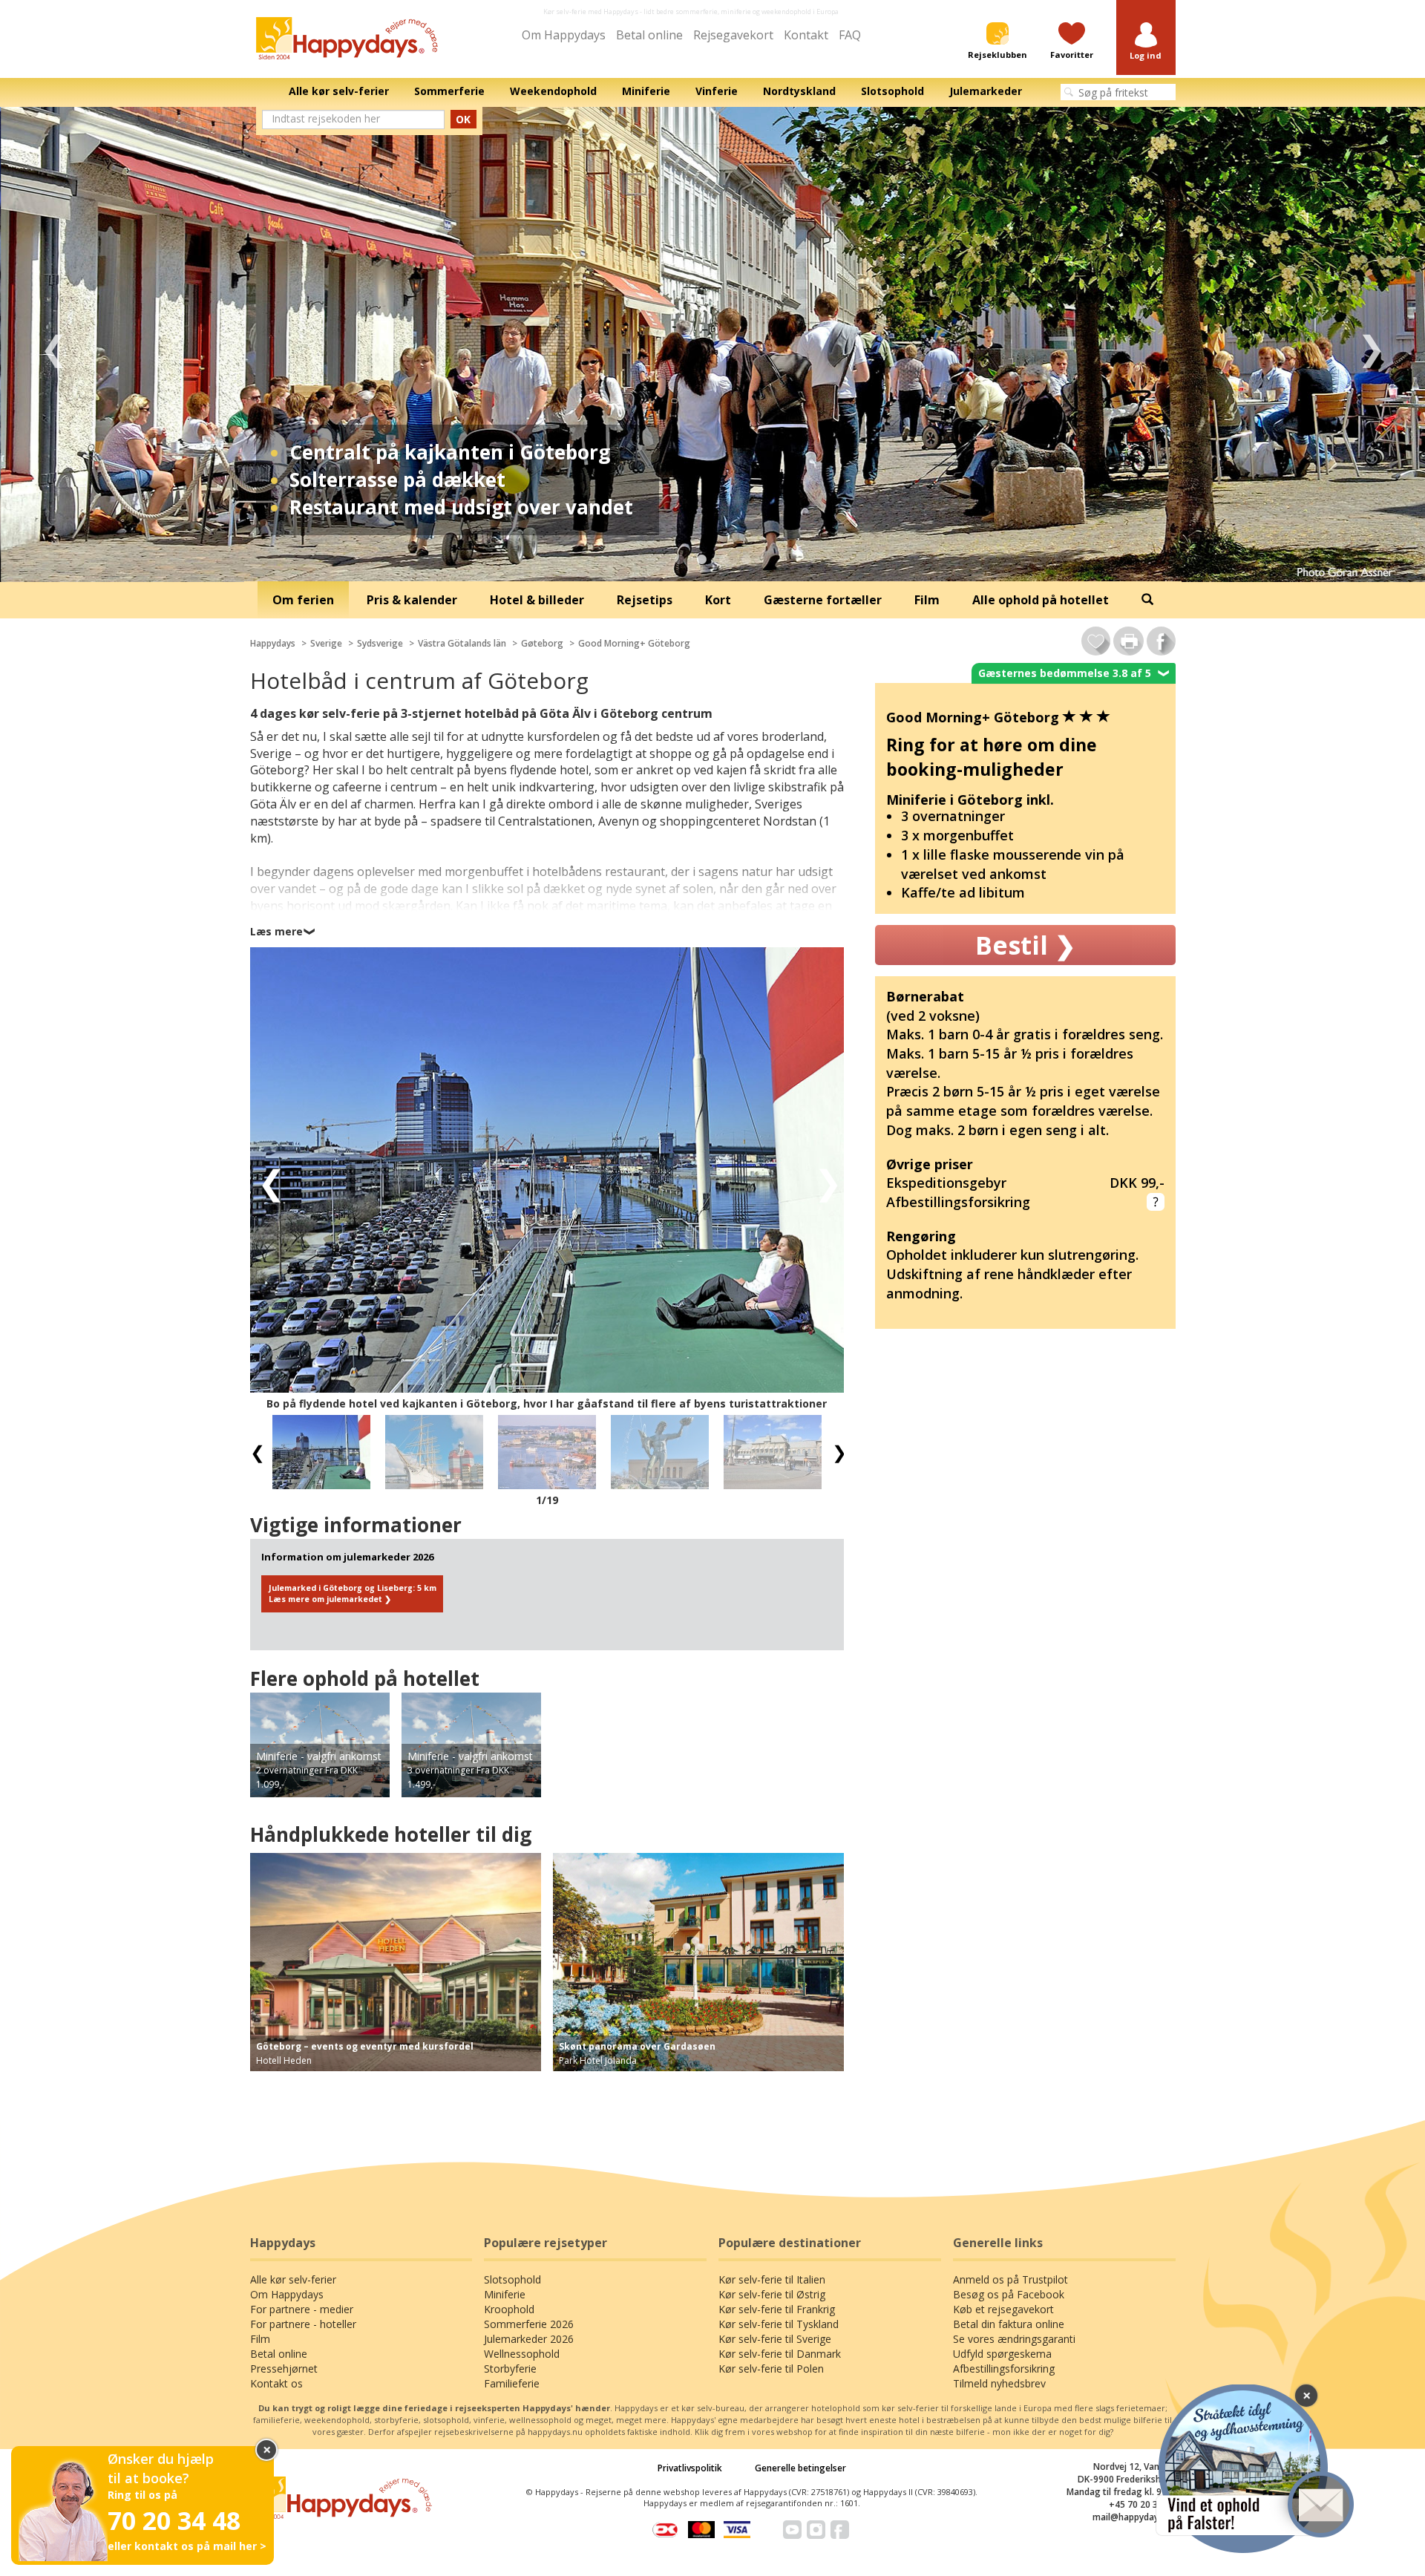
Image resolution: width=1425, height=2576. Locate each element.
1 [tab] (679, 560)
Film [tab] (927, 600)
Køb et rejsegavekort (1003, 2309)
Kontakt (806, 35)
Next (1371, 344)
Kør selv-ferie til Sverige (775, 2339)
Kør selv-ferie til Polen (771, 2369)
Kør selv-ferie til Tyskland (779, 2324)
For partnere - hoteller (303, 2324)
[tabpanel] (712, 344)
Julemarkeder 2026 (529, 2339)
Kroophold (509, 2309)
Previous (54, 344)
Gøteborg (542, 643)
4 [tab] (746, 560)
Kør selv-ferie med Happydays (591, 12)
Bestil (1025, 945)
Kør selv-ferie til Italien (772, 2279)
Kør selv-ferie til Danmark (780, 2354)
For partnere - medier (302, 2309)
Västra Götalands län (462, 643)
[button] (1146, 42)
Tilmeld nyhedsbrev (999, 2383)
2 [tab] (701, 560)
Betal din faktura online (1009, 2324)
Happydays (273, 643)
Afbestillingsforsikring (1004, 2369)
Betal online (649, 35)
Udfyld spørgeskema (1002, 2354)
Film (260, 2339)
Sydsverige (380, 643)
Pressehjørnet (284, 2369)
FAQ (850, 35)
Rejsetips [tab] (645, 600)
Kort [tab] (718, 600)
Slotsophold (512, 2279)
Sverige (326, 643)
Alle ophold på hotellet (1041, 600)
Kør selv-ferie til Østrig (772, 2294)
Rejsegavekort (733, 35)
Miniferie (505, 2294)
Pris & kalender (412, 600)
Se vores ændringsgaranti (1014, 2339)
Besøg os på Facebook (1009, 2294)
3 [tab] (724, 560)
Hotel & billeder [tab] (537, 600)
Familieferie (512, 2383)
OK (463, 119)
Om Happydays (564, 35)
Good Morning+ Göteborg (634, 643)
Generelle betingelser (800, 2468)
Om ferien (303, 600)
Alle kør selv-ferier (293, 2279)
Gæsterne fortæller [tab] (823, 600)
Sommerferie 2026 (529, 2324)
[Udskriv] (1128, 641)
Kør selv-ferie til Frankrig (777, 2309)
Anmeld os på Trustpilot (1010, 2279)
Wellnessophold (522, 2354)
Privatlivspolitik (690, 2468)
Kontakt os (276, 2383)
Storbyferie (510, 2369)
